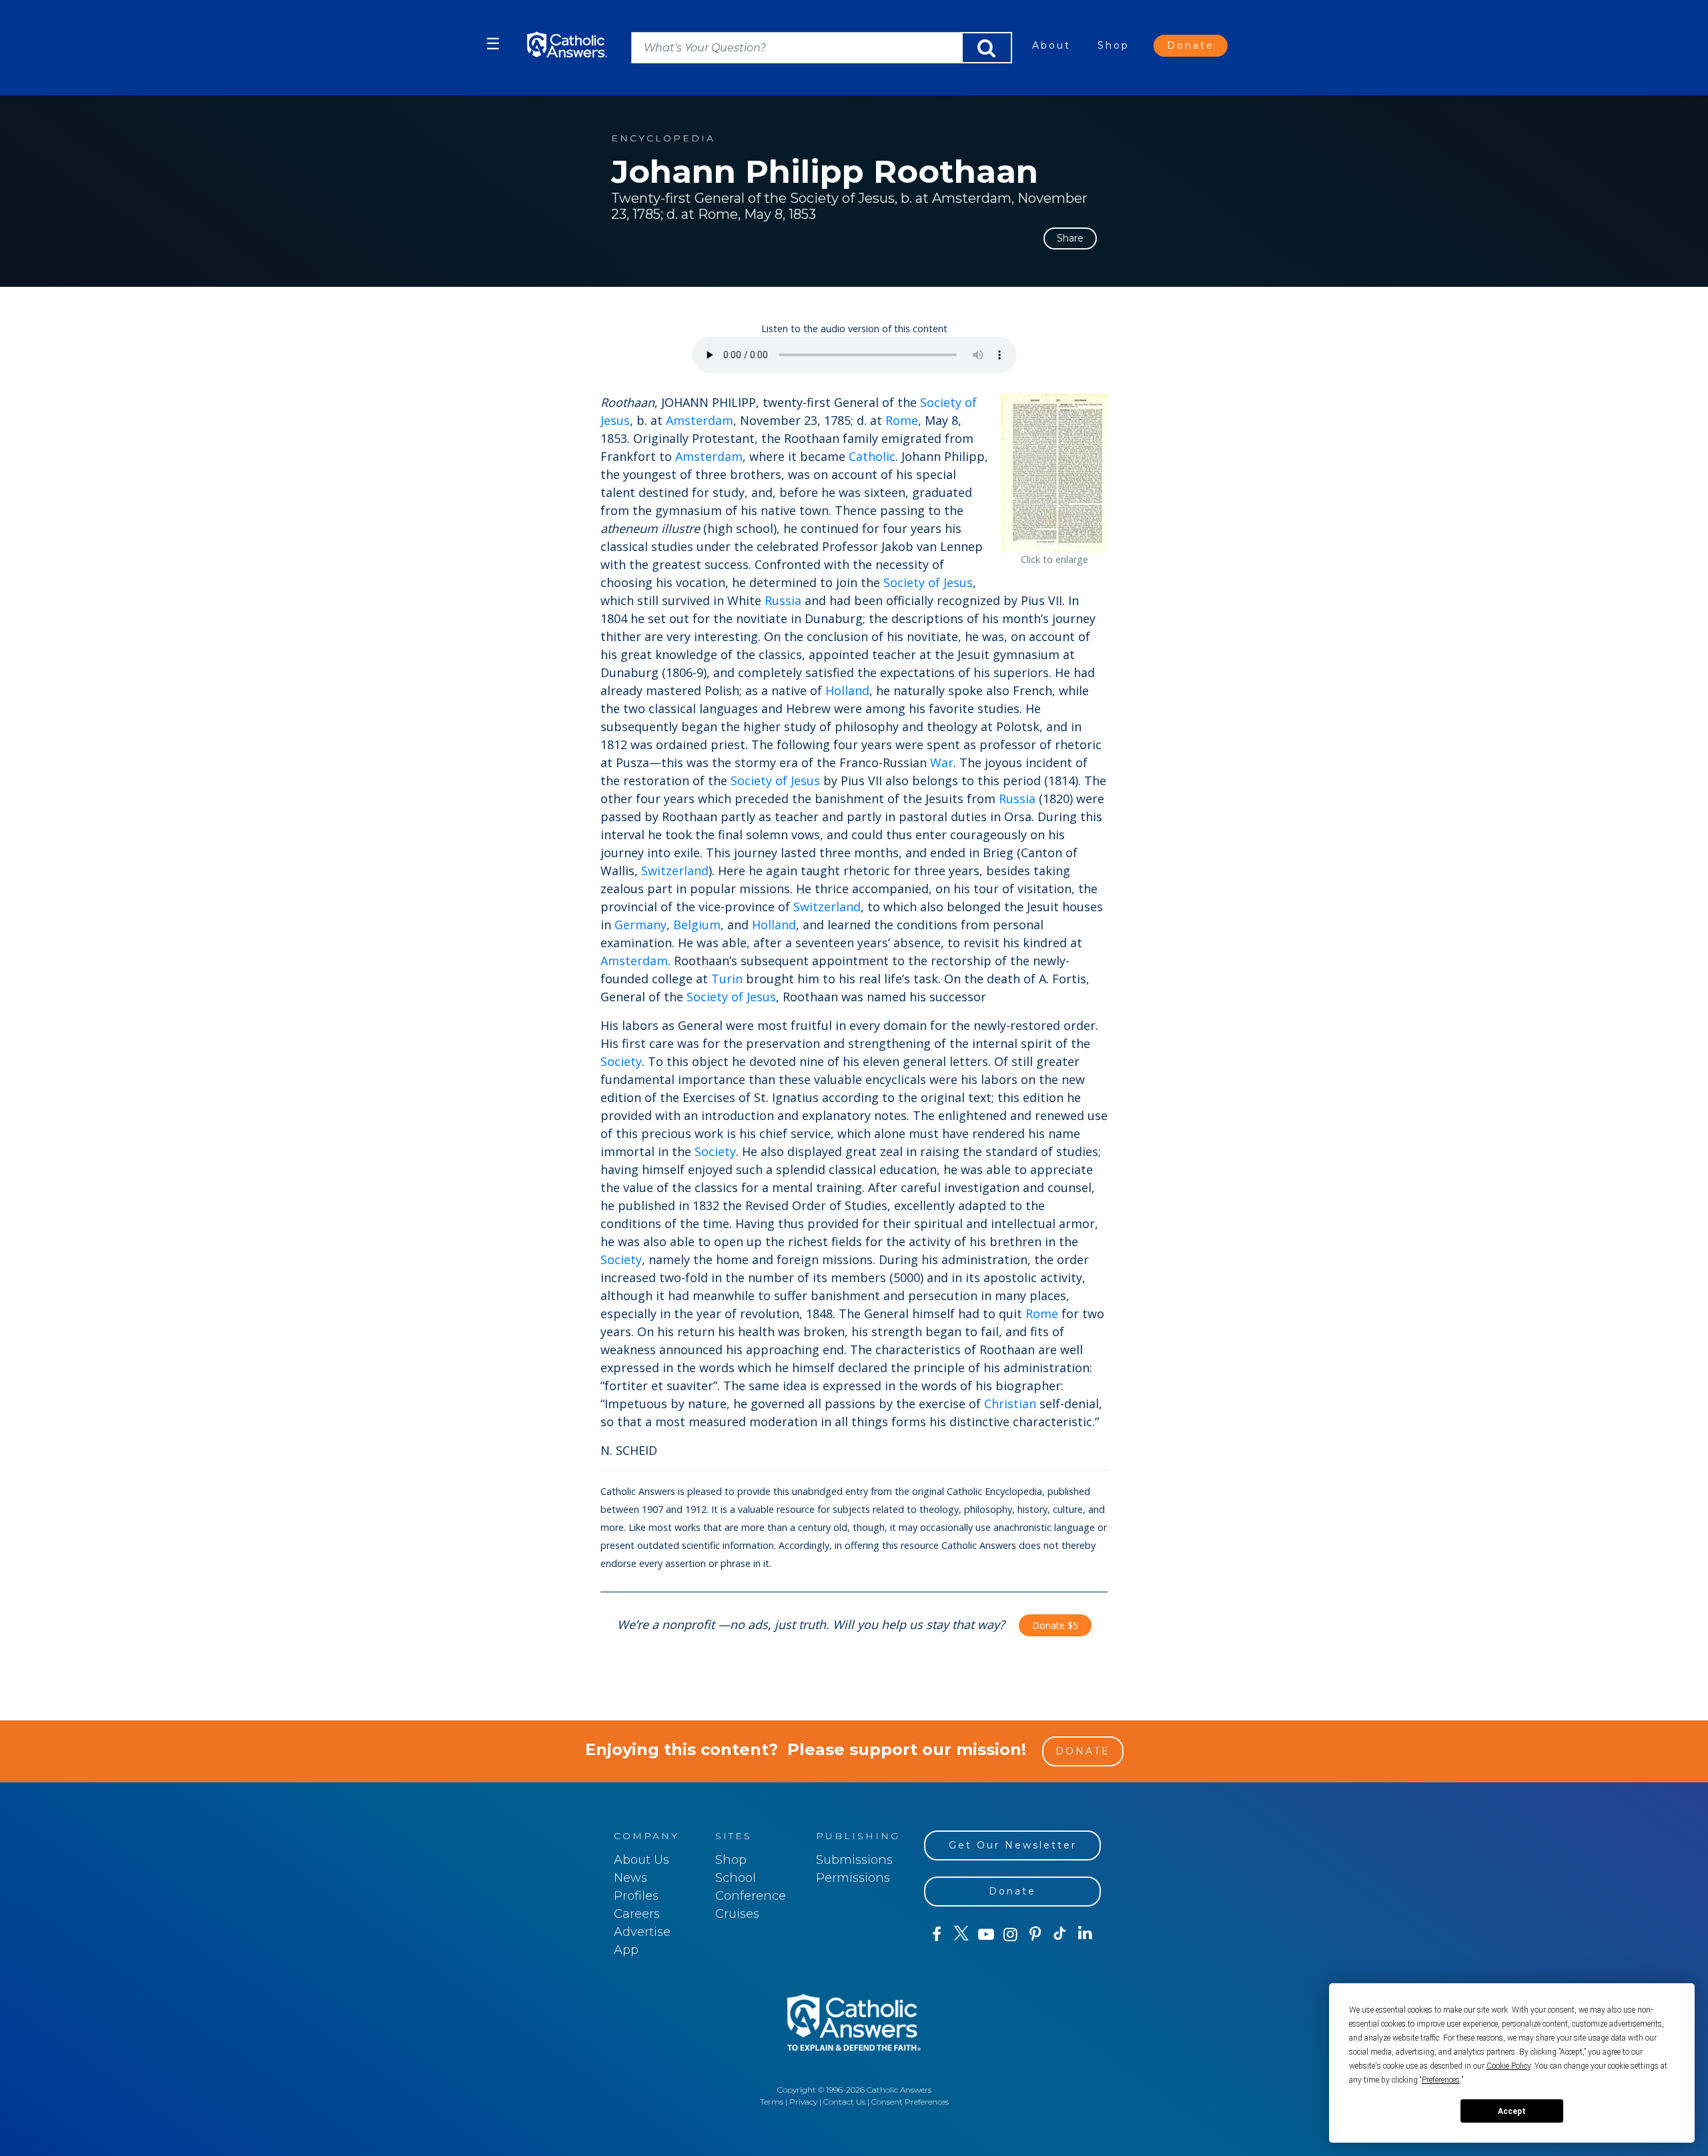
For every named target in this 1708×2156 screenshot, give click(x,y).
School (736, 1878)
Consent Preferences (910, 2102)
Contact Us (844, 2102)
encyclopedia (663, 138)
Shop (1114, 45)
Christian (1010, 1404)
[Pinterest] (1035, 1935)
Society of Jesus (928, 582)
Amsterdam (700, 420)
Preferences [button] (1441, 2080)
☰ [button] (493, 44)
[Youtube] (986, 1935)
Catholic (872, 456)
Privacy (803, 2102)
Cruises (737, 1914)
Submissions (854, 1860)
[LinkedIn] (1085, 1934)
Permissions (853, 1878)
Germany (640, 925)
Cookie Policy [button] (1509, 2066)
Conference (751, 1896)
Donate (1191, 45)
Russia (783, 600)
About (1051, 45)
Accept (1512, 2111)
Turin (727, 979)
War (942, 762)
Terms (772, 2102)
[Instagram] (1010, 1935)
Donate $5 (1055, 1625)
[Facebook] (936, 1935)
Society (621, 1061)
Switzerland (675, 871)
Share (1070, 238)
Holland (847, 690)
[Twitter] (961, 1935)
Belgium (697, 925)
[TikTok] (1060, 1935)
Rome (902, 420)
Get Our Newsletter (1013, 1845)
